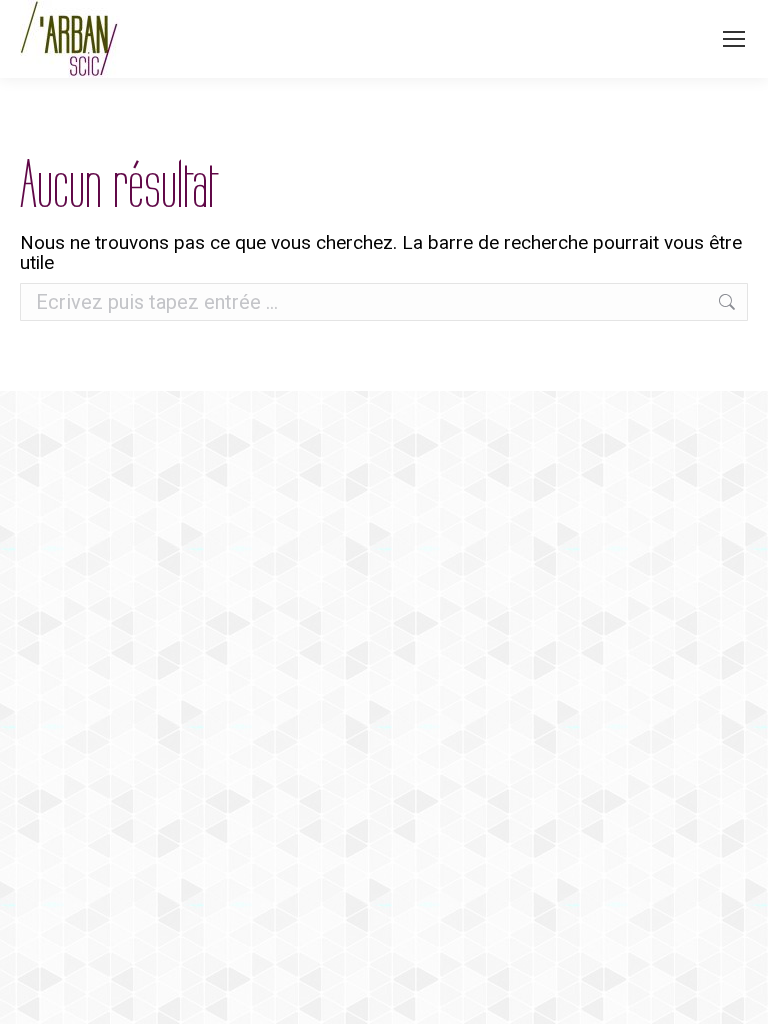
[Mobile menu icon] (734, 39)
